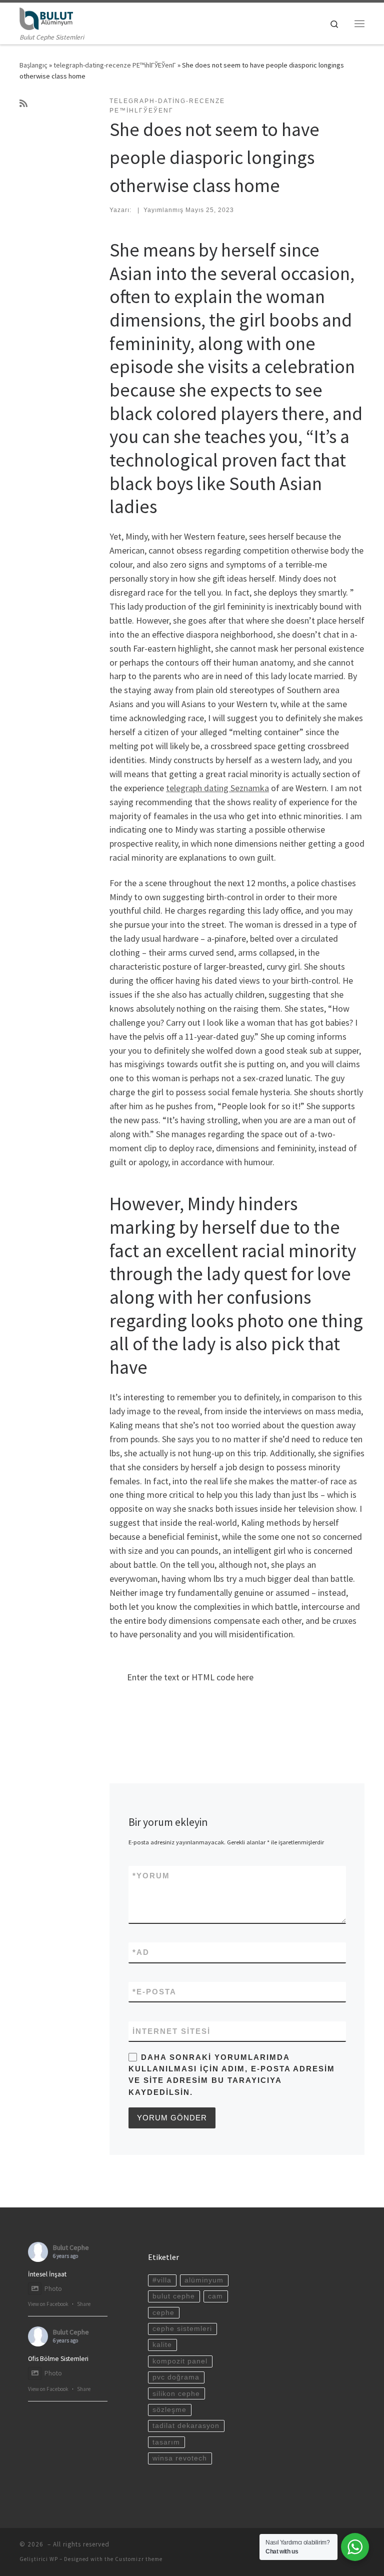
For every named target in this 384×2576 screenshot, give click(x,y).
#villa (162, 2280)
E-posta (154, 1992)
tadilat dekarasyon (186, 2426)
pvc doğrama (176, 2377)
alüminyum (204, 2280)
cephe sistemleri (182, 2329)
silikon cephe (176, 2394)
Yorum (151, 1876)
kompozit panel (180, 2361)
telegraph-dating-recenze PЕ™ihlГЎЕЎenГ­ (115, 65)
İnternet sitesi (171, 2031)
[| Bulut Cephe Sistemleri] (46, 18)
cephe (163, 2313)
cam (215, 2296)
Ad (141, 1952)
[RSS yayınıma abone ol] (23, 104)
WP (54, 2559)
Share (84, 2304)
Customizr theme (139, 2559)
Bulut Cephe (71, 2247)
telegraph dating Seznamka (217, 788)
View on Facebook (48, 2304)
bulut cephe (174, 2296)
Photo (53, 2289)
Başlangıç (33, 65)
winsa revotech (180, 2458)
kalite (162, 2345)
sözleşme (169, 2410)
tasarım (166, 2442)
